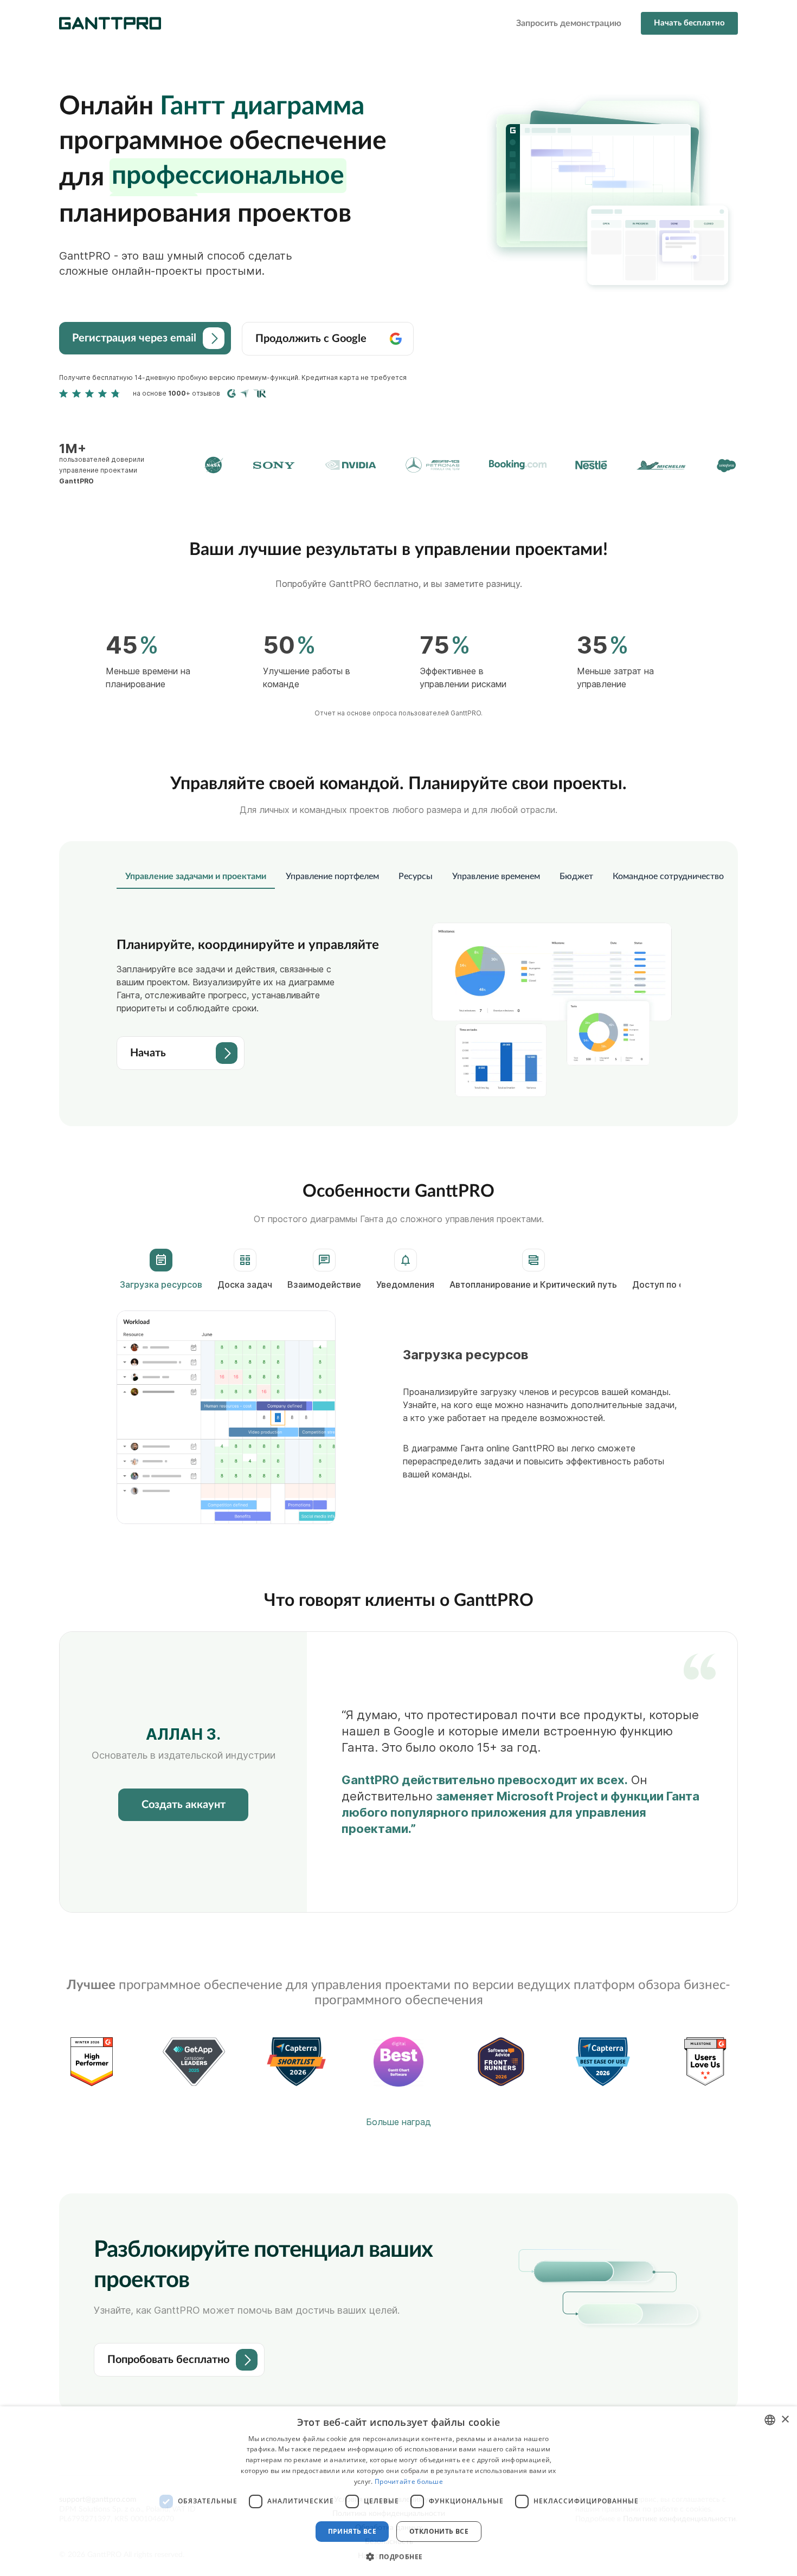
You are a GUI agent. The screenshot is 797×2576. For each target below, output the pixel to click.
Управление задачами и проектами (196, 876)
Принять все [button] (352, 2531)
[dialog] (398, 2491)
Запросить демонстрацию (569, 23)
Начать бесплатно (689, 23)
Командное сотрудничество (668, 876)
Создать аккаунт (184, 1805)
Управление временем (496, 876)
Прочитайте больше (409, 2481)
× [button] (785, 2420)
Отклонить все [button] (439, 2531)
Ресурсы (416, 876)
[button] (398, 2556)
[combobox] (770, 2420)
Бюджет (576, 876)
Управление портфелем (332, 876)
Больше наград (398, 2122)
